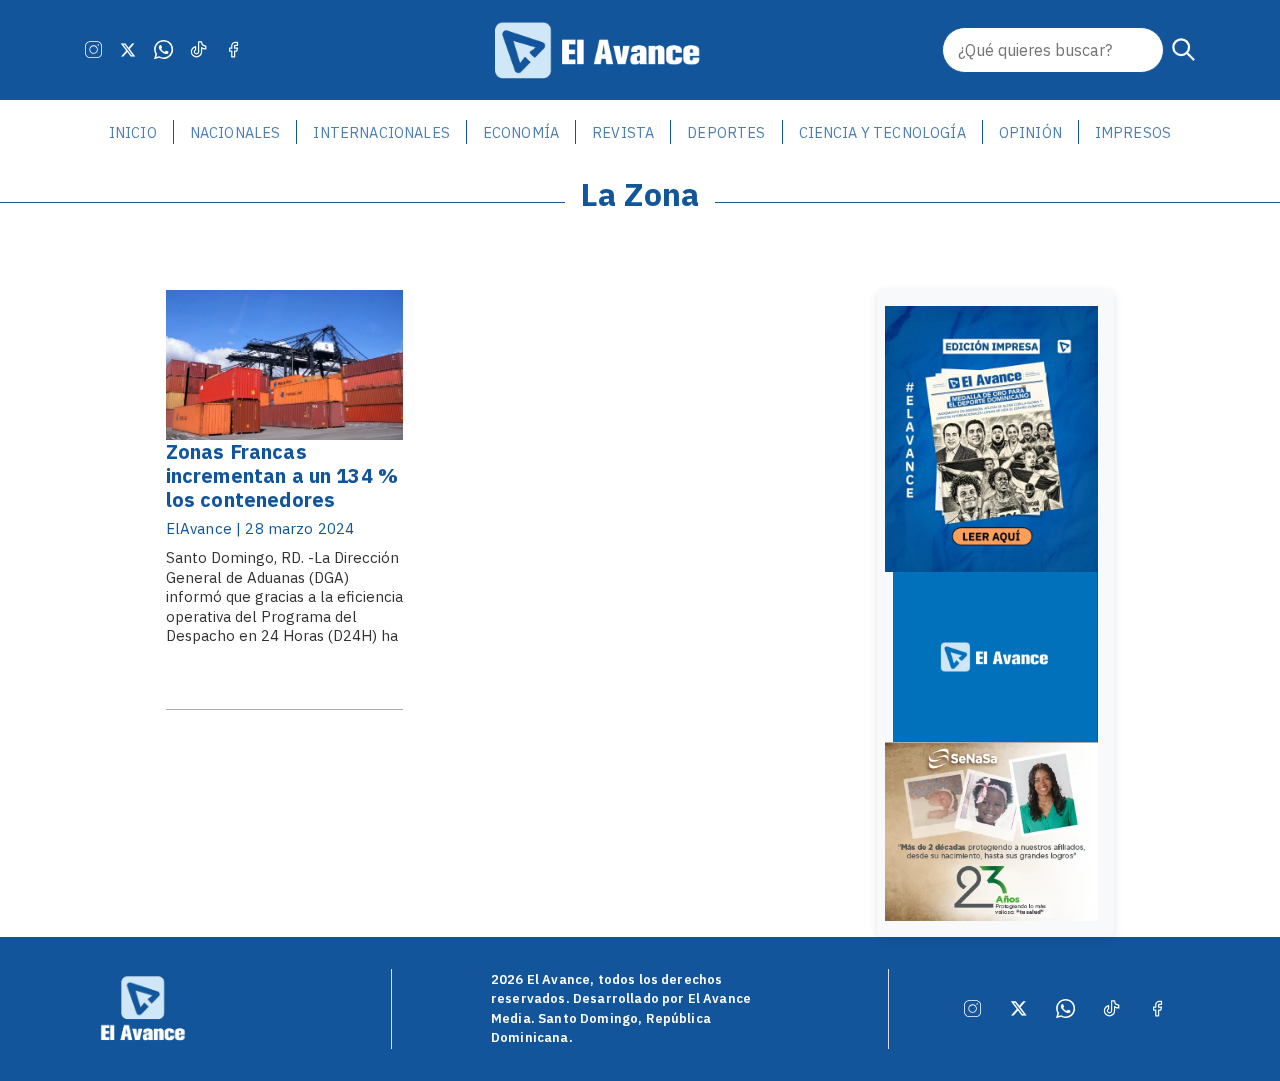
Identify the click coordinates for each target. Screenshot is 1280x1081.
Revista (623, 132)
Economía (521, 132)
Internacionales (381, 132)
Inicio (133, 132)
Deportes (726, 132)
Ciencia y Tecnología (882, 132)
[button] (1184, 50)
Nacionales (235, 132)
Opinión (1030, 132)
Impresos (1133, 132)
